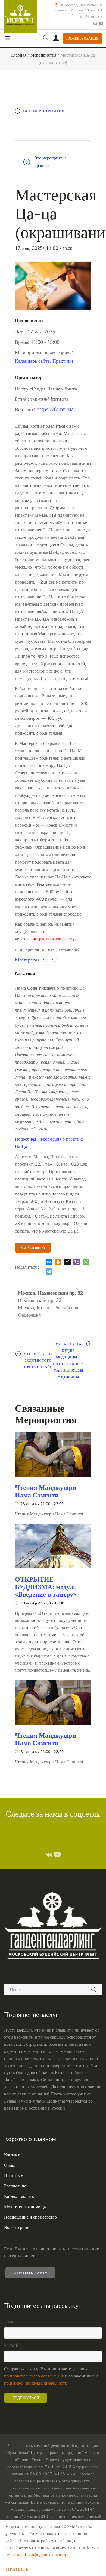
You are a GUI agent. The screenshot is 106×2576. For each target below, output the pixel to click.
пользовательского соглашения (34, 2376)
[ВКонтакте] (49, 1262)
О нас (10, 2165)
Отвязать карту (30, 2273)
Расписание (15, 2186)
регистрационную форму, (51, 939)
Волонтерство (17, 2227)
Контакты (13, 2155)
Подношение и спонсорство (30, 2217)
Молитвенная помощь (25, 2207)
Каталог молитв (19, 2196)
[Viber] (77, 1262)
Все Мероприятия (44, 111)
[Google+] (95, 23)
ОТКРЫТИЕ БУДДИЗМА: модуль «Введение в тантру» (46, 1587)
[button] (36, 960)
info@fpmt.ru (90, 17)
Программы (15, 2175)
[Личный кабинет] (56, 39)
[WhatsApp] (86, 1262)
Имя (8, 2322)
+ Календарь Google (44, 122)
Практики (63, 361)
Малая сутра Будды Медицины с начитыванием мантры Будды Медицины (68, 1360)
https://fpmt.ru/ (55, 409)
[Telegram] (49, 1271)
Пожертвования (83, 38)
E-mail (11, 2345)
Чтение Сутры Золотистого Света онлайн (38, 1360)
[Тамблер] (49, 1854)
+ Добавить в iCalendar (47, 134)
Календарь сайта (32, 361)
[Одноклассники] (58, 1262)
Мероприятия (43, 55)
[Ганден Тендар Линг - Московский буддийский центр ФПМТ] (20, 16)
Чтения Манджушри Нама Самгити (46, 1491)
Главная (19, 55)
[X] (67, 1262)
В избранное (31, 1248)
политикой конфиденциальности (36, 2383)
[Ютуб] (101, 23)
